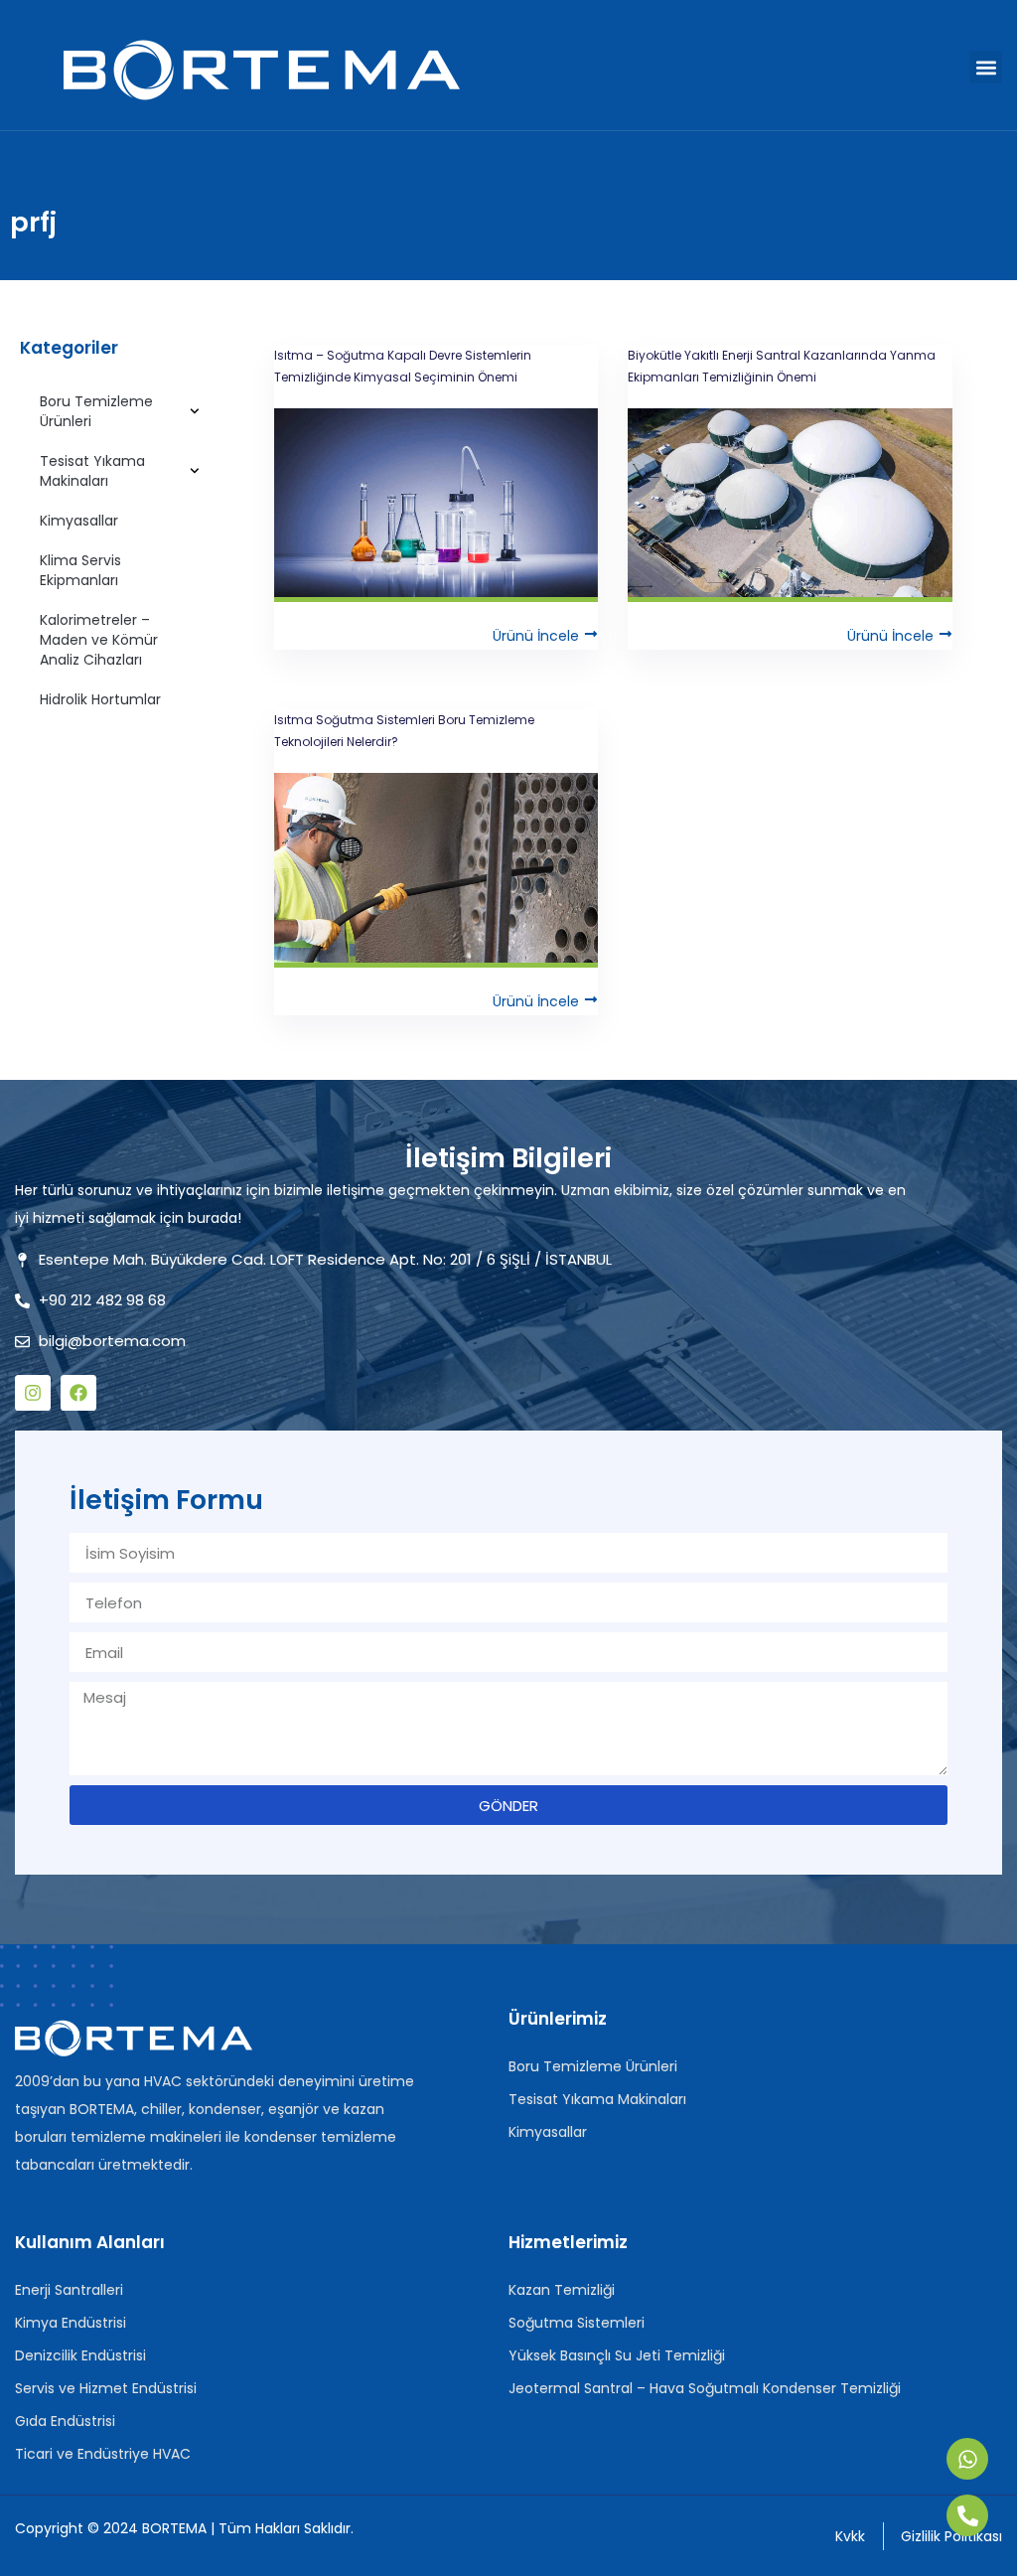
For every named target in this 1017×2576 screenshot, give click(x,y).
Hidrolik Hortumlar (100, 699)
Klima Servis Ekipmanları (80, 570)
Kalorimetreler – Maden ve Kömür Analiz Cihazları (99, 640)
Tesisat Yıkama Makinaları (92, 471)
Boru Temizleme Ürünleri (96, 411)
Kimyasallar (79, 521)
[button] (986, 67)
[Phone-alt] (967, 2515)
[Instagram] (33, 1393)
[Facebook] (78, 1393)
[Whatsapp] (967, 2459)
